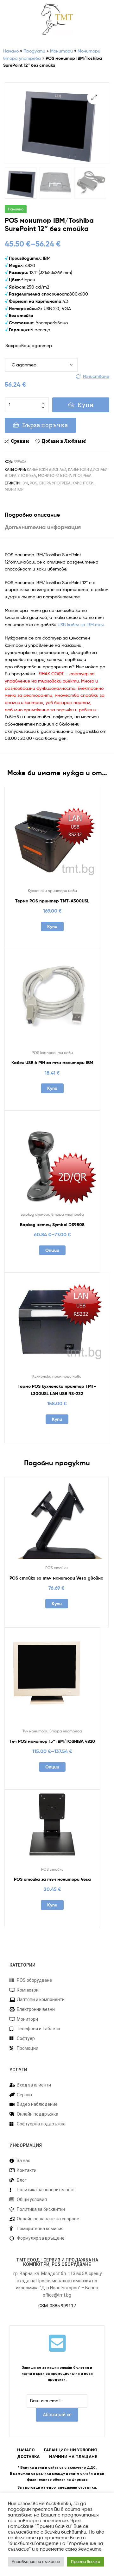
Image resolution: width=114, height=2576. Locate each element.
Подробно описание (32, 515)
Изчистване (96, 376)
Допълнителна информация (43, 527)
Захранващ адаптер (29, 345)
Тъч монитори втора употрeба (52, 1731)
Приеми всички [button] (85, 2561)
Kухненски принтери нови (52, 891)
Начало (11, 51)
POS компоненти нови (52, 1053)
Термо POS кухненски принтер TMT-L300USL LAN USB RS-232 (57, 1390)
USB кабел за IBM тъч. (81, 624)
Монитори (61, 51)
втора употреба (55, 483)
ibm (25, 483)
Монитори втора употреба (65, 475)
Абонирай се (57, 2414)
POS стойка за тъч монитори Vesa (52, 1879)
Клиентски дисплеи (47, 469)
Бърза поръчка (45, 425)
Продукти (34, 51)
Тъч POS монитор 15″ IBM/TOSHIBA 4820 (52, 1741)
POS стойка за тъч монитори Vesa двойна (57, 1578)
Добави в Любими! (64, 441)
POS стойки (57, 1568)
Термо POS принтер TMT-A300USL (52, 901)
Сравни (20, 441)
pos (34, 483)
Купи (86, 405)
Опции (52, 1250)
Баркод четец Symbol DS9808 (52, 1225)
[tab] (57, 515)
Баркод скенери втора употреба (52, 1214)
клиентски (83, 483)
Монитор (14, 489)
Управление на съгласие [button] (36, 2561)
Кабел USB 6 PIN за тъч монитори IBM (52, 1063)
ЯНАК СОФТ (52, 674)
